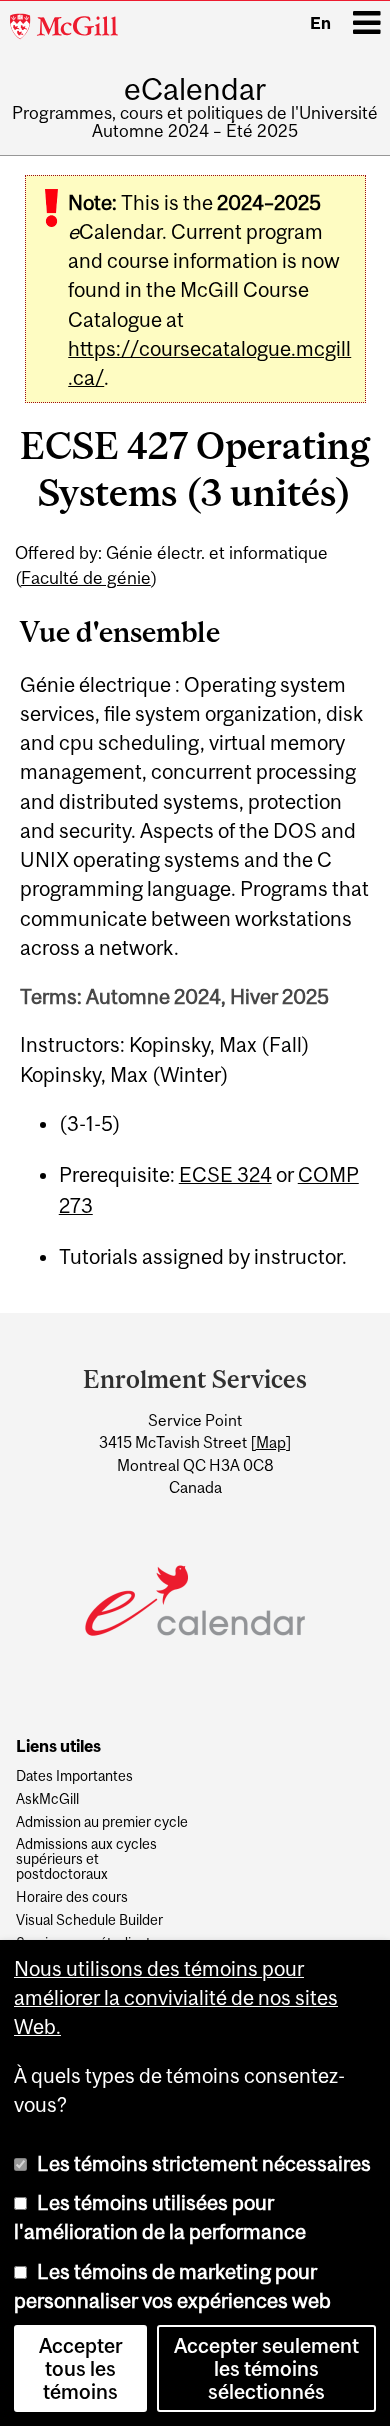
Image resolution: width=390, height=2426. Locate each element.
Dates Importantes (74, 1776)
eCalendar (195, 89)
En (320, 23)
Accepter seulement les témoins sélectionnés (266, 2368)
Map (271, 1442)
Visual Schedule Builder (89, 1920)
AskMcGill (47, 1799)
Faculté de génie (86, 578)
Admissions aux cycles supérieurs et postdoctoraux (86, 1859)
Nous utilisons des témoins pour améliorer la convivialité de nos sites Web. (176, 1998)
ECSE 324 (225, 1174)
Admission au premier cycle (102, 1822)
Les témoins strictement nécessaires (204, 2163)
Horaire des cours (72, 1897)
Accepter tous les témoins (81, 2368)
